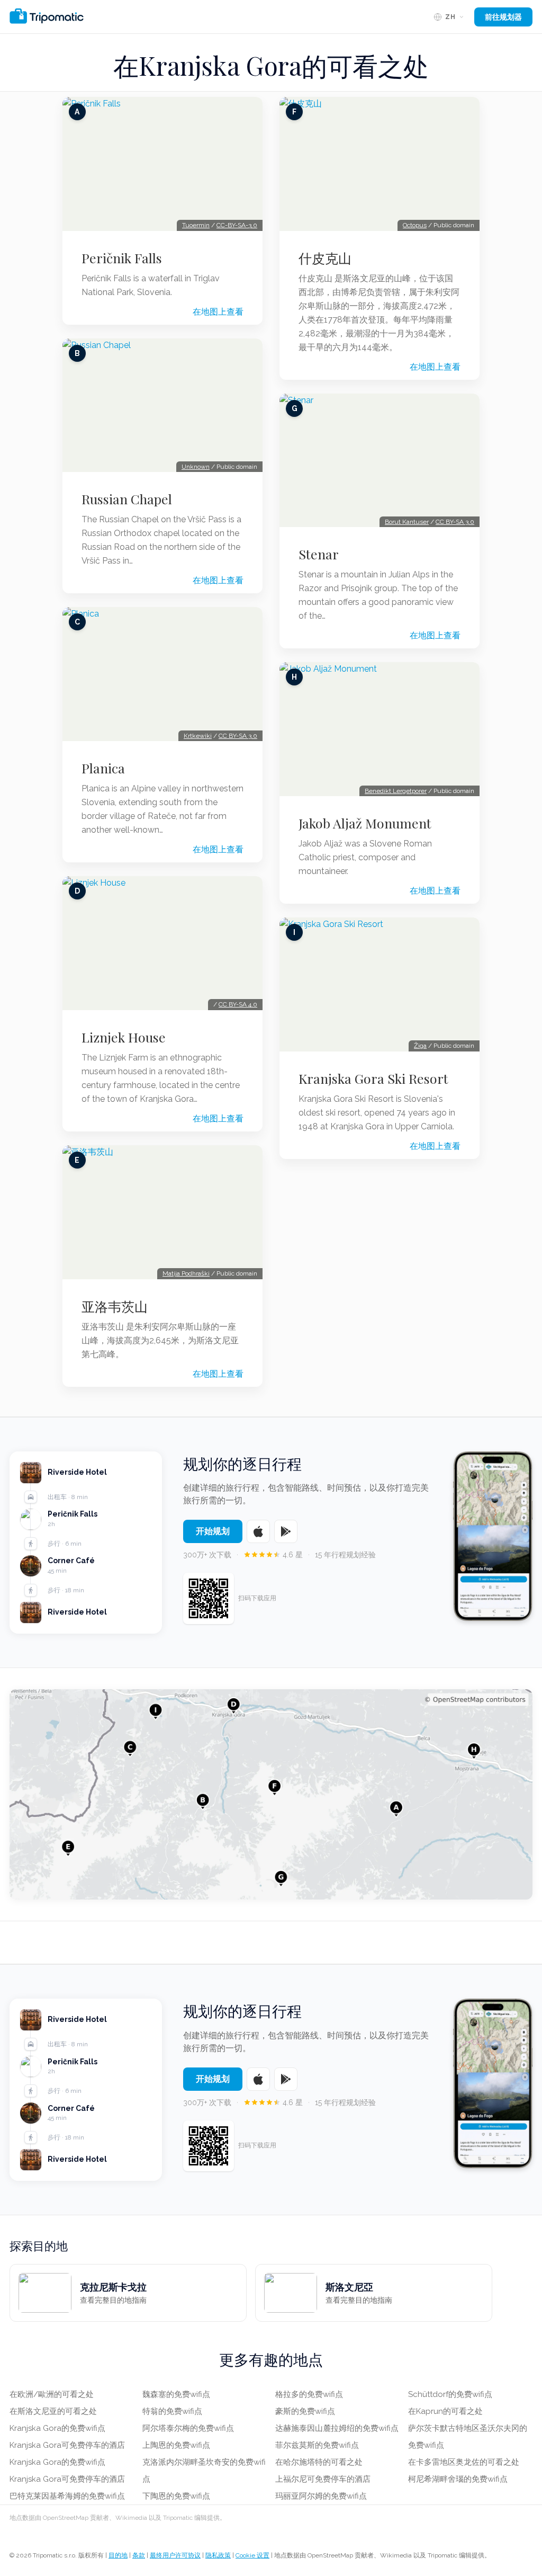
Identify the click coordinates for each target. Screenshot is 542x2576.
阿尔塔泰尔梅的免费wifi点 (188, 2428)
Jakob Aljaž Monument (365, 823)
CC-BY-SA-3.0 (237, 225)
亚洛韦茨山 (115, 1306)
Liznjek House (124, 1037)
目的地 (118, 2555)
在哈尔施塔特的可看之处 (319, 2462)
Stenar (319, 554)
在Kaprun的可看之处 (445, 2411)
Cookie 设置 (252, 2555)
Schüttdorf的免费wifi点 (450, 2394)
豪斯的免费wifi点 (305, 2411)
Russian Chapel (127, 499)
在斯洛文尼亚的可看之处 (53, 2411)
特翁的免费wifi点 (172, 2411)
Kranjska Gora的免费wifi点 (57, 2428)
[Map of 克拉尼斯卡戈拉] (271, 1794)
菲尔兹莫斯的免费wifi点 (317, 2445)
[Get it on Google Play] (286, 1531)
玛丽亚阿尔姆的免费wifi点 (321, 2496)
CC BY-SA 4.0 (238, 1004)
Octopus (415, 225)
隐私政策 (218, 2555)
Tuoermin (196, 225)
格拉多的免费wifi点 (309, 2394)
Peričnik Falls (122, 258)
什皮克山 (325, 258)
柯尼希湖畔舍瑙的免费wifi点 (458, 2479)
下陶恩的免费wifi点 (176, 2496)
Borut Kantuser (407, 522)
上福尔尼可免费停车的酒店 (323, 2479)
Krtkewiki (198, 736)
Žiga (420, 1046)
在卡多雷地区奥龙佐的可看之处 (464, 2462)
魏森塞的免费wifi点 (176, 2394)
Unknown (196, 467)
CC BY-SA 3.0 (238, 736)
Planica (103, 768)
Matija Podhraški (186, 1273)
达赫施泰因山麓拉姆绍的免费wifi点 (337, 2428)
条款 (139, 2555)
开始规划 (213, 1531)
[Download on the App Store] (258, 1531)
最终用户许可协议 (175, 2555)
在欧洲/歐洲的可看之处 (52, 2394)
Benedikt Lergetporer (396, 791)
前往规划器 (503, 17)
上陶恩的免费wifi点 (176, 2445)
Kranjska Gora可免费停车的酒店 (67, 2445)
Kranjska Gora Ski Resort (373, 1078)
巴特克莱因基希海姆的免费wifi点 (67, 2496)
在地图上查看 (218, 312)
